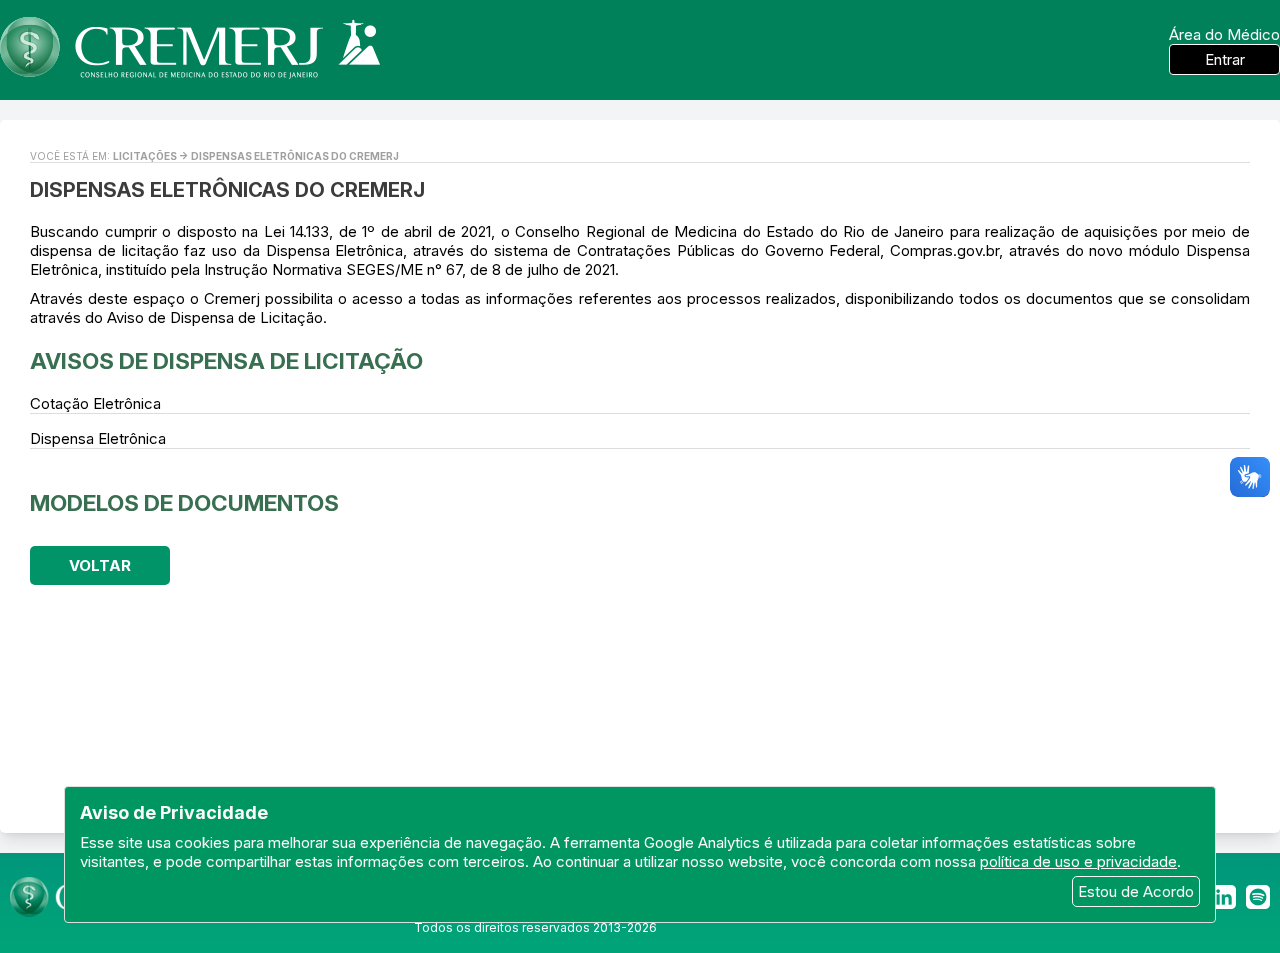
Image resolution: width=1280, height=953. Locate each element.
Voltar (100, 565)
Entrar (1225, 59)
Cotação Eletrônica (95, 403)
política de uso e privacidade (1078, 861)
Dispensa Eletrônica (98, 438)
